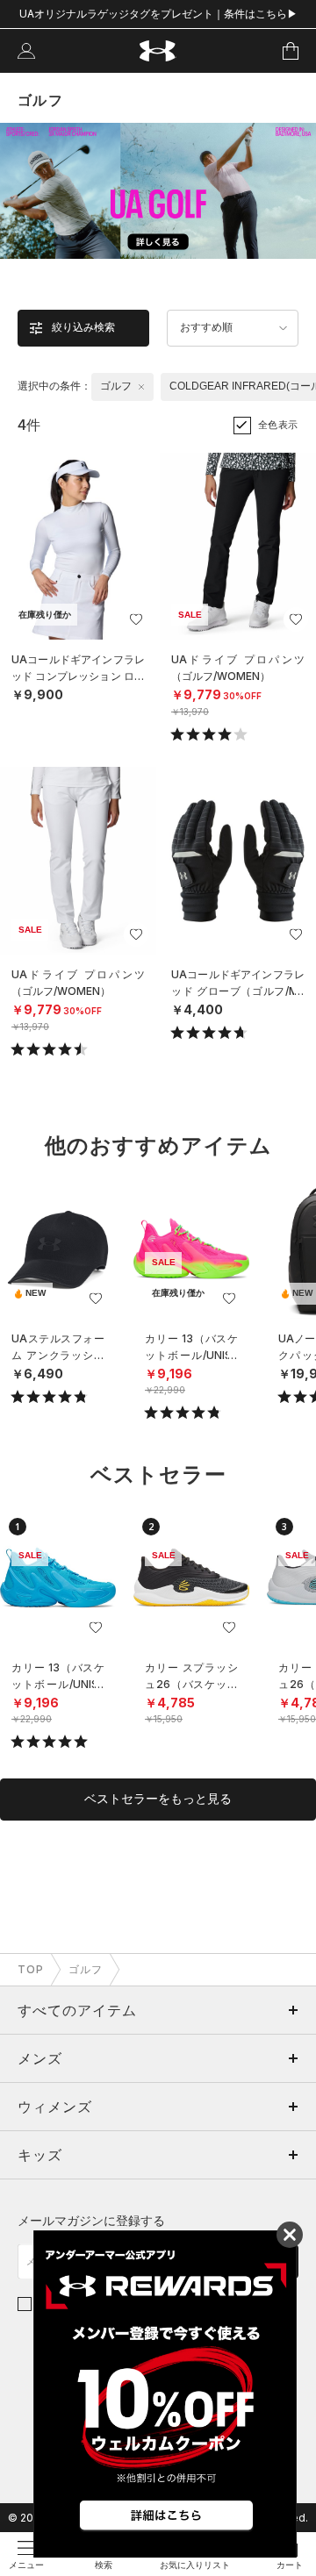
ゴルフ (86, 1969)
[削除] (141, 387)
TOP (31, 1969)
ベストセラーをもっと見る (158, 1799)
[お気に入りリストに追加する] (136, 619)
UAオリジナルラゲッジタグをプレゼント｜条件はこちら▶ (158, 14)
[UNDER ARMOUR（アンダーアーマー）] (158, 51)
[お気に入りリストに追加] (96, 1299)
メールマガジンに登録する (91, 2220)
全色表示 (278, 425)
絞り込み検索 (83, 327)
